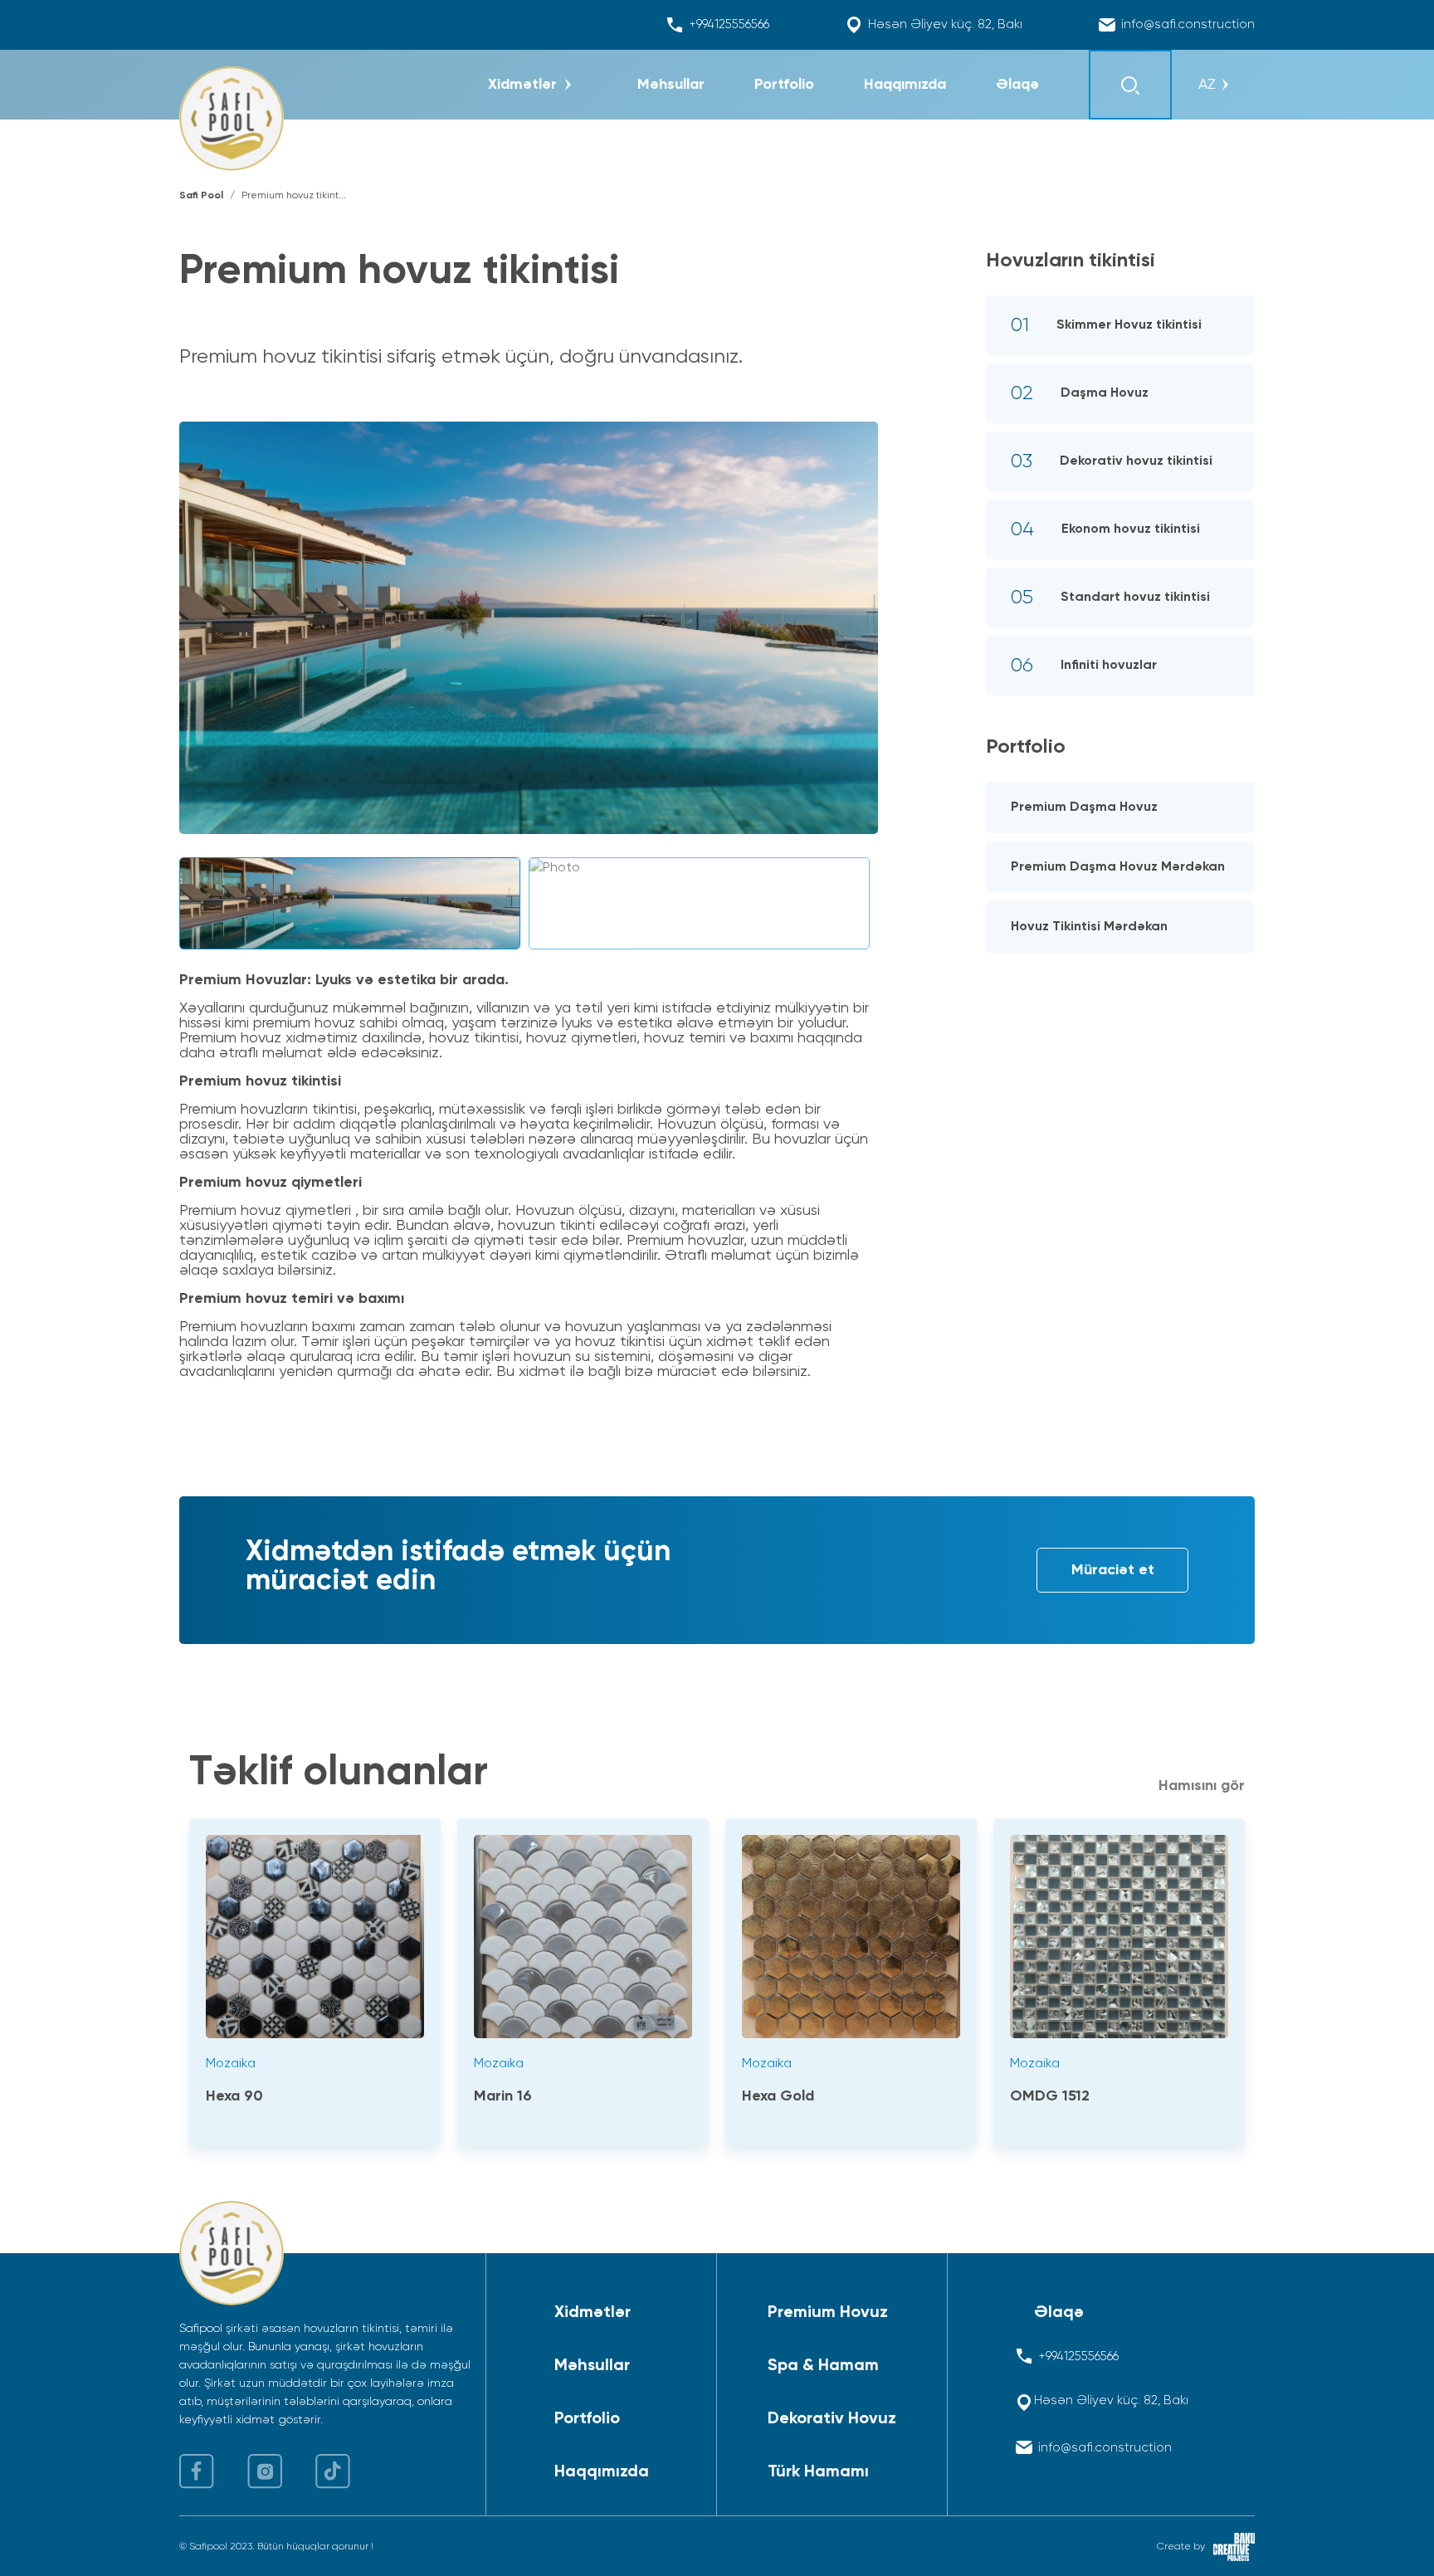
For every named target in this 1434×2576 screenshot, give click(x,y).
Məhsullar (592, 2366)
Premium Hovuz (828, 2313)
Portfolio (587, 2419)
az (1207, 85)
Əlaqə (1059, 2313)
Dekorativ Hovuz (832, 2419)
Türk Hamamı (818, 2472)
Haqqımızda (602, 2472)
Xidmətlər (593, 2313)
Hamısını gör (1202, 1786)
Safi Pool (201, 196)
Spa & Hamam (823, 2366)
